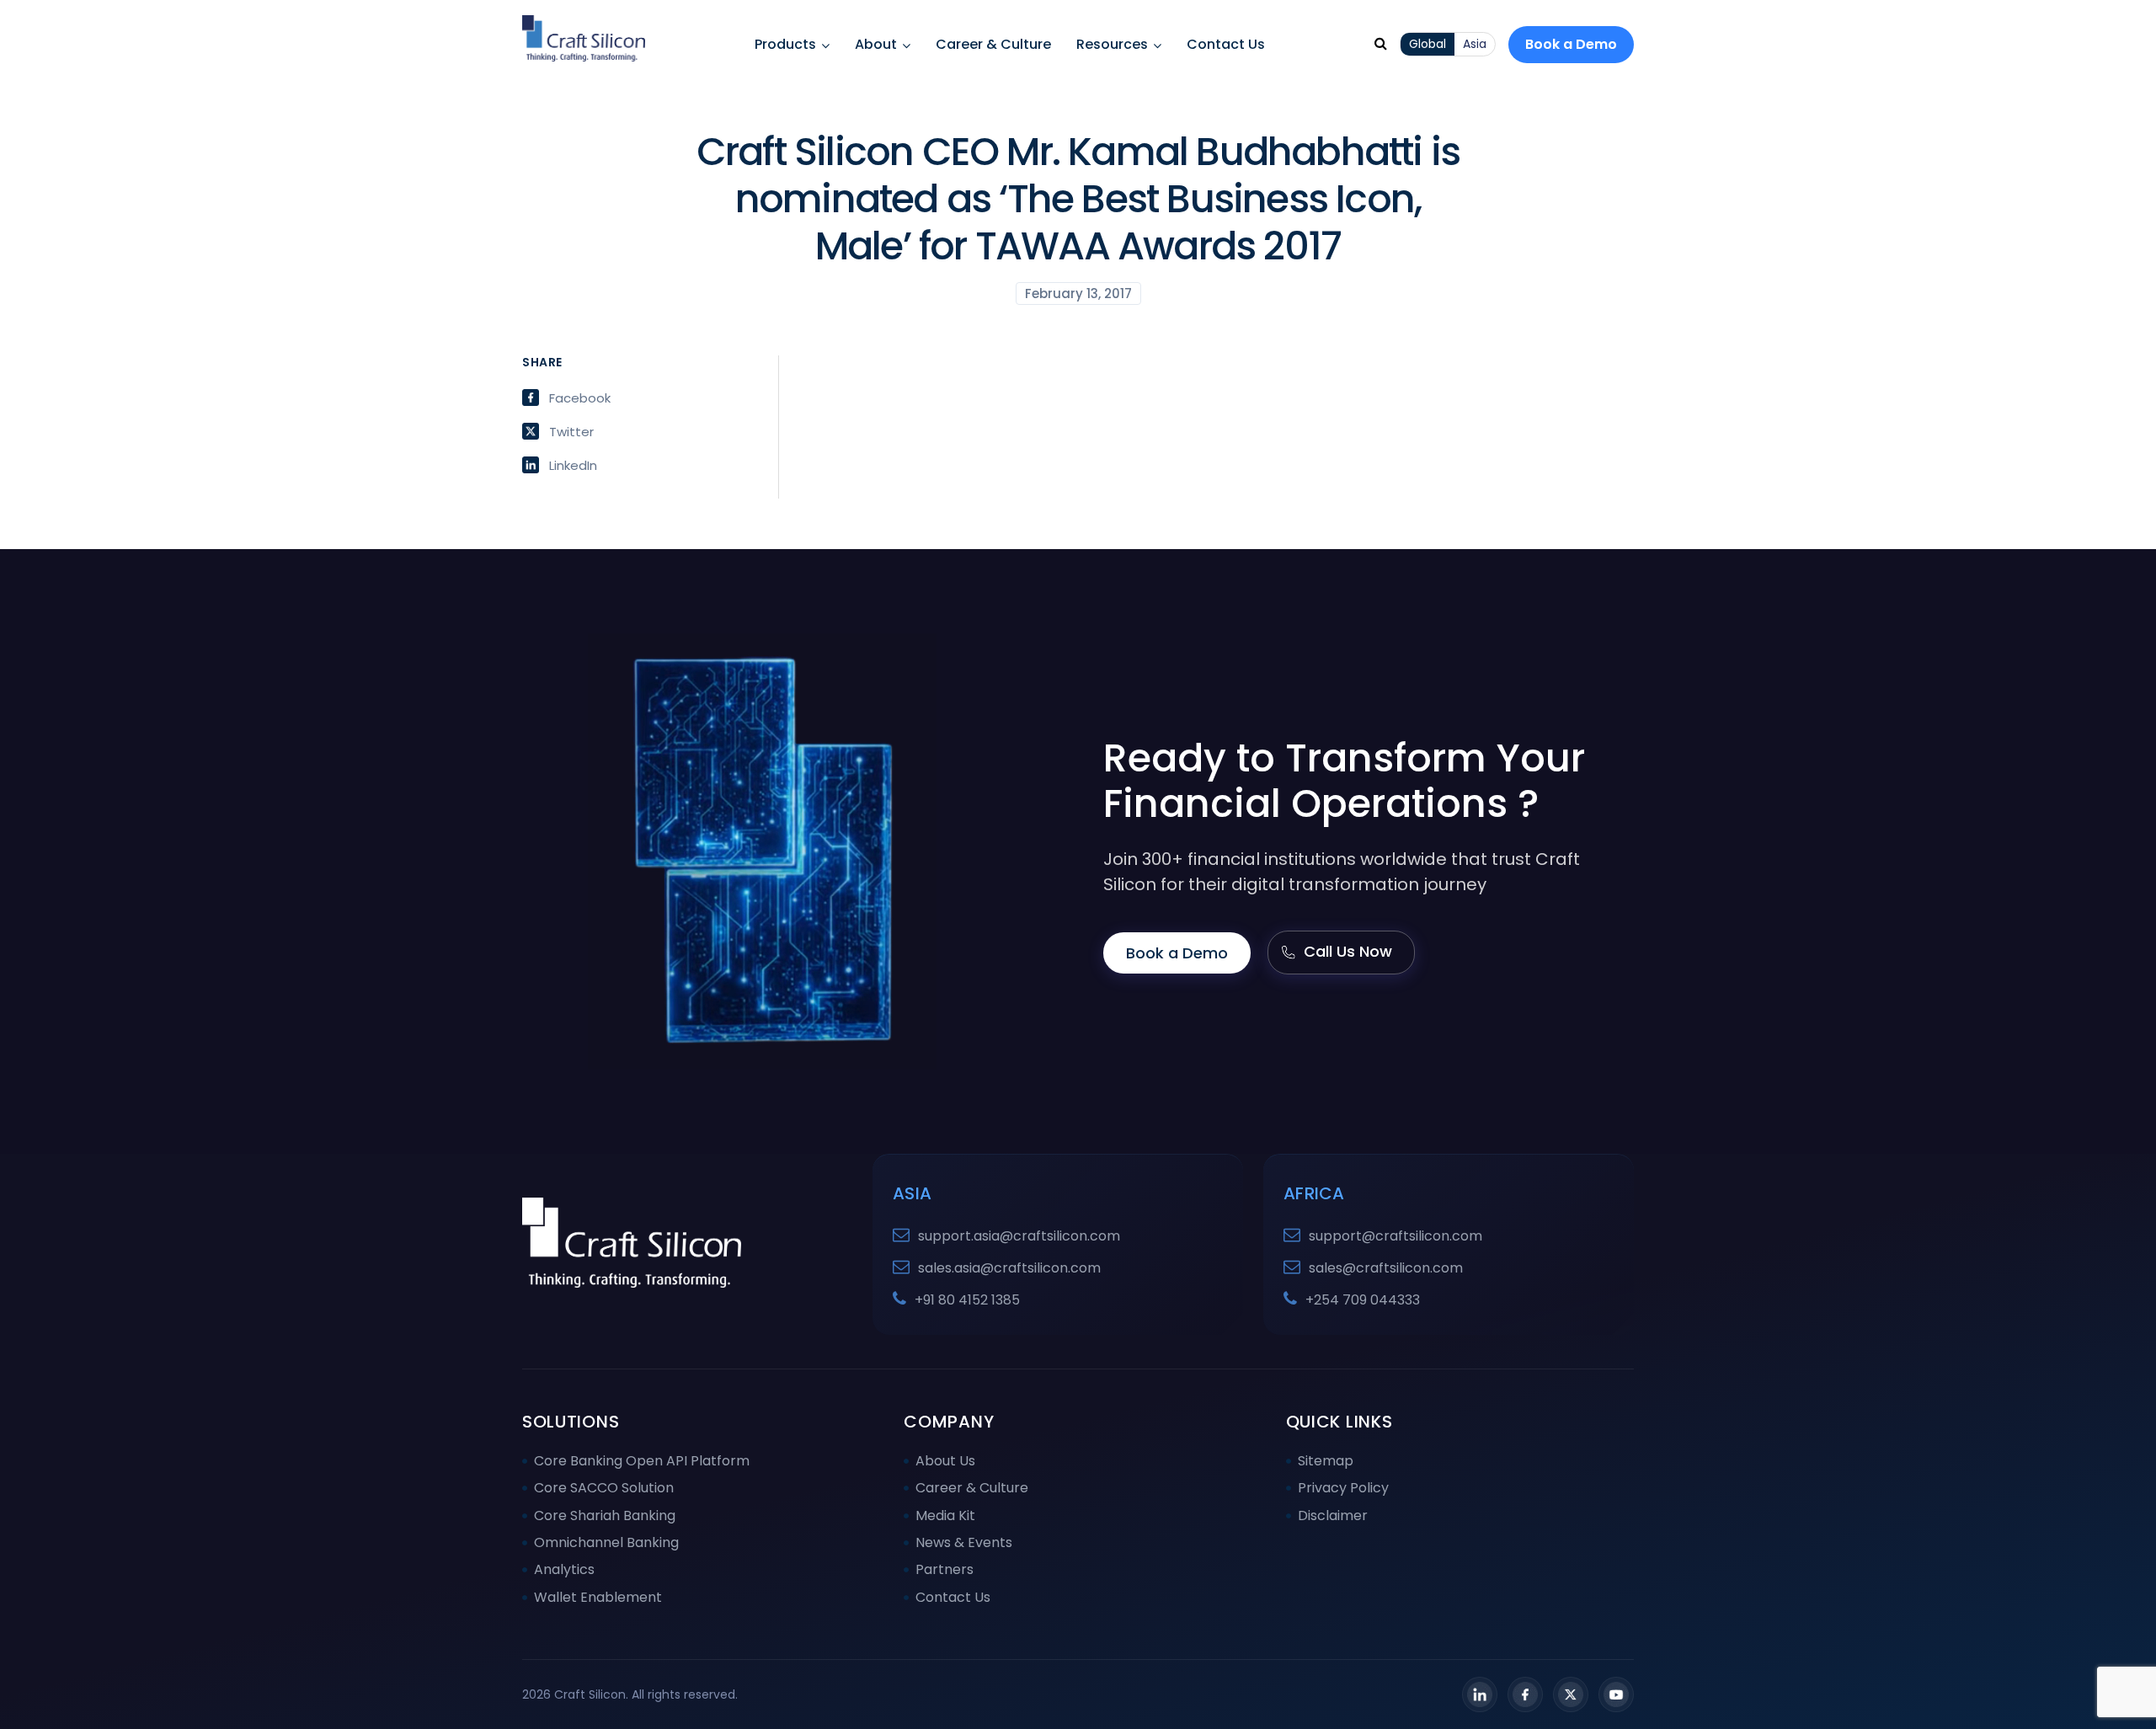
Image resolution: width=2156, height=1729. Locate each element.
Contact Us (1226, 44)
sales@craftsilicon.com (1386, 1268)
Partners (945, 1569)
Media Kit (945, 1516)
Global (1428, 44)
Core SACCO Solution (604, 1488)
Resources (1112, 44)
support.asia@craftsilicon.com (1019, 1236)
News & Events (964, 1542)
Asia (1475, 44)
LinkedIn (573, 465)
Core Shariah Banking (605, 1516)
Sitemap (1326, 1461)
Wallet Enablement (598, 1597)
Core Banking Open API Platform (642, 1461)
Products (785, 44)
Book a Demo (1571, 44)
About (876, 44)
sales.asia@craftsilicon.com (1009, 1268)
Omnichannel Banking (606, 1542)
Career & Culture (993, 44)
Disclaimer (1333, 1516)
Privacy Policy (1343, 1488)
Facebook (580, 398)
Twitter (571, 431)
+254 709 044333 (1363, 1300)
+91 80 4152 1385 (967, 1300)
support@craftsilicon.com (1396, 1236)
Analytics (564, 1569)
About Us (945, 1461)
